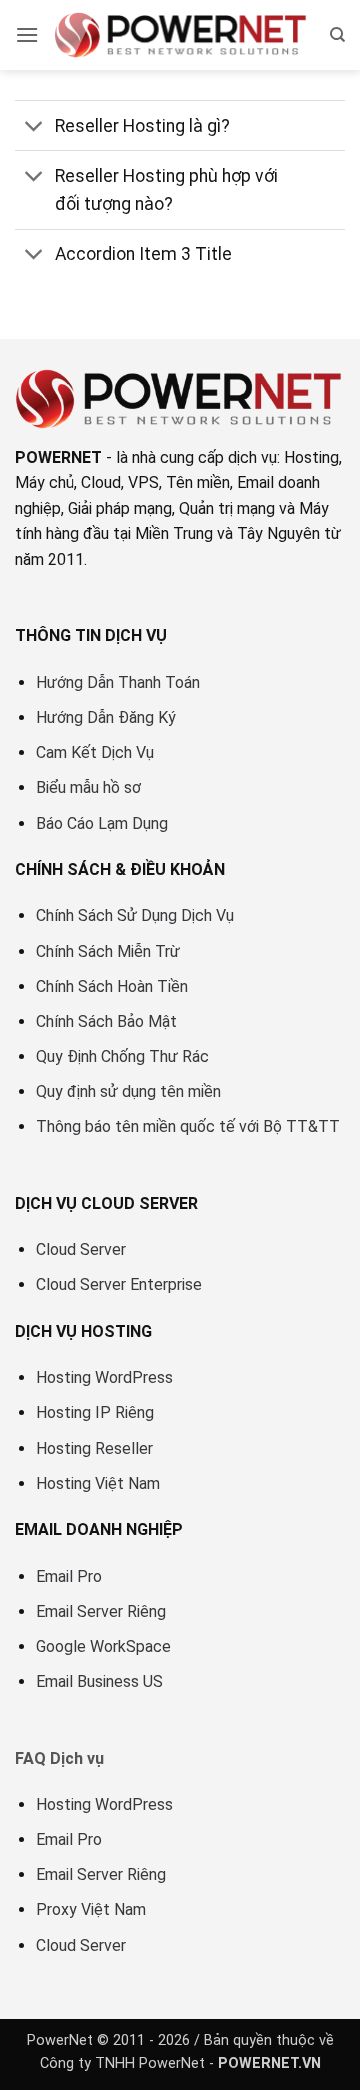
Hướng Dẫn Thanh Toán (118, 682)
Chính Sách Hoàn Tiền (112, 986)
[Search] (337, 35)
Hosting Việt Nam (98, 1483)
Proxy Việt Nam (91, 1909)
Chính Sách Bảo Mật (106, 1021)
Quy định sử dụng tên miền (128, 1091)
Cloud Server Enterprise (119, 1284)
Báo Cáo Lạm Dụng (102, 823)
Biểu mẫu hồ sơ (88, 787)
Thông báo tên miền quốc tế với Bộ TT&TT (188, 1126)
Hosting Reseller (94, 1448)
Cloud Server (81, 1249)
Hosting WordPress (104, 1377)
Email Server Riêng (101, 1611)
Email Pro (69, 1576)
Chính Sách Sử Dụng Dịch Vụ (135, 915)
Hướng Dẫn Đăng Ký (106, 717)
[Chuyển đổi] (34, 127)
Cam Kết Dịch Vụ (95, 752)
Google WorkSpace (103, 1646)
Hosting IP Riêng (95, 1412)
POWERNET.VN (269, 2063)
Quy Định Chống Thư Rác (122, 1056)
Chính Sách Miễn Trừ (108, 951)
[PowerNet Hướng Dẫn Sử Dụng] (181, 35)
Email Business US (99, 1681)
